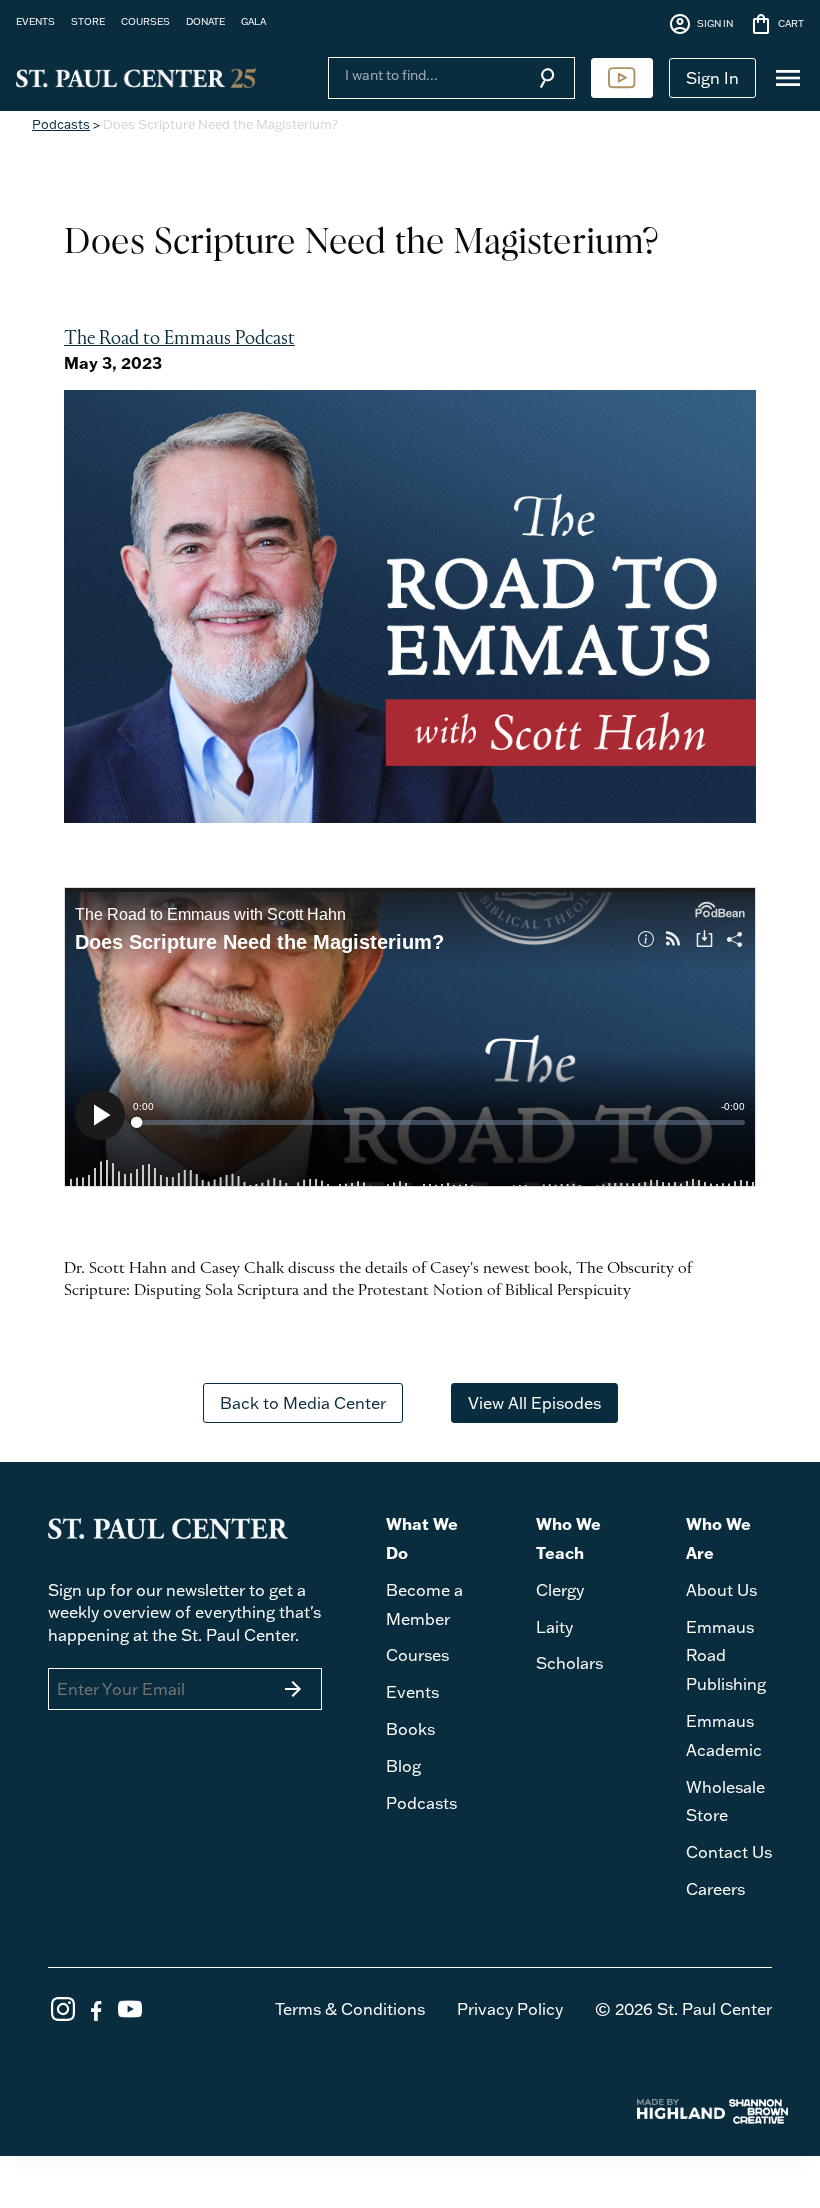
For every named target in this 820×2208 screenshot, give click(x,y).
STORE (88, 21)
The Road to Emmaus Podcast (179, 339)
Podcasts (61, 124)
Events (412, 1692)
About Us (721, 1590)
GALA (253, 21)
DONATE (205, 21)
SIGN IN (700, 24)
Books (410, 1729)
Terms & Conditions (350, 2009)
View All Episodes (534, 1403)
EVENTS (35, 21)
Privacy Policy (510, 2009)
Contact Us (729, 1852)
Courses (417, 1655)
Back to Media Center (303, 1403)
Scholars (569, 1663)
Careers (715, 1889)
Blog (403, 1766)
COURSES (145, 21)
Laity (554, 1627)
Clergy (560, 1590)
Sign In (712, 78)
